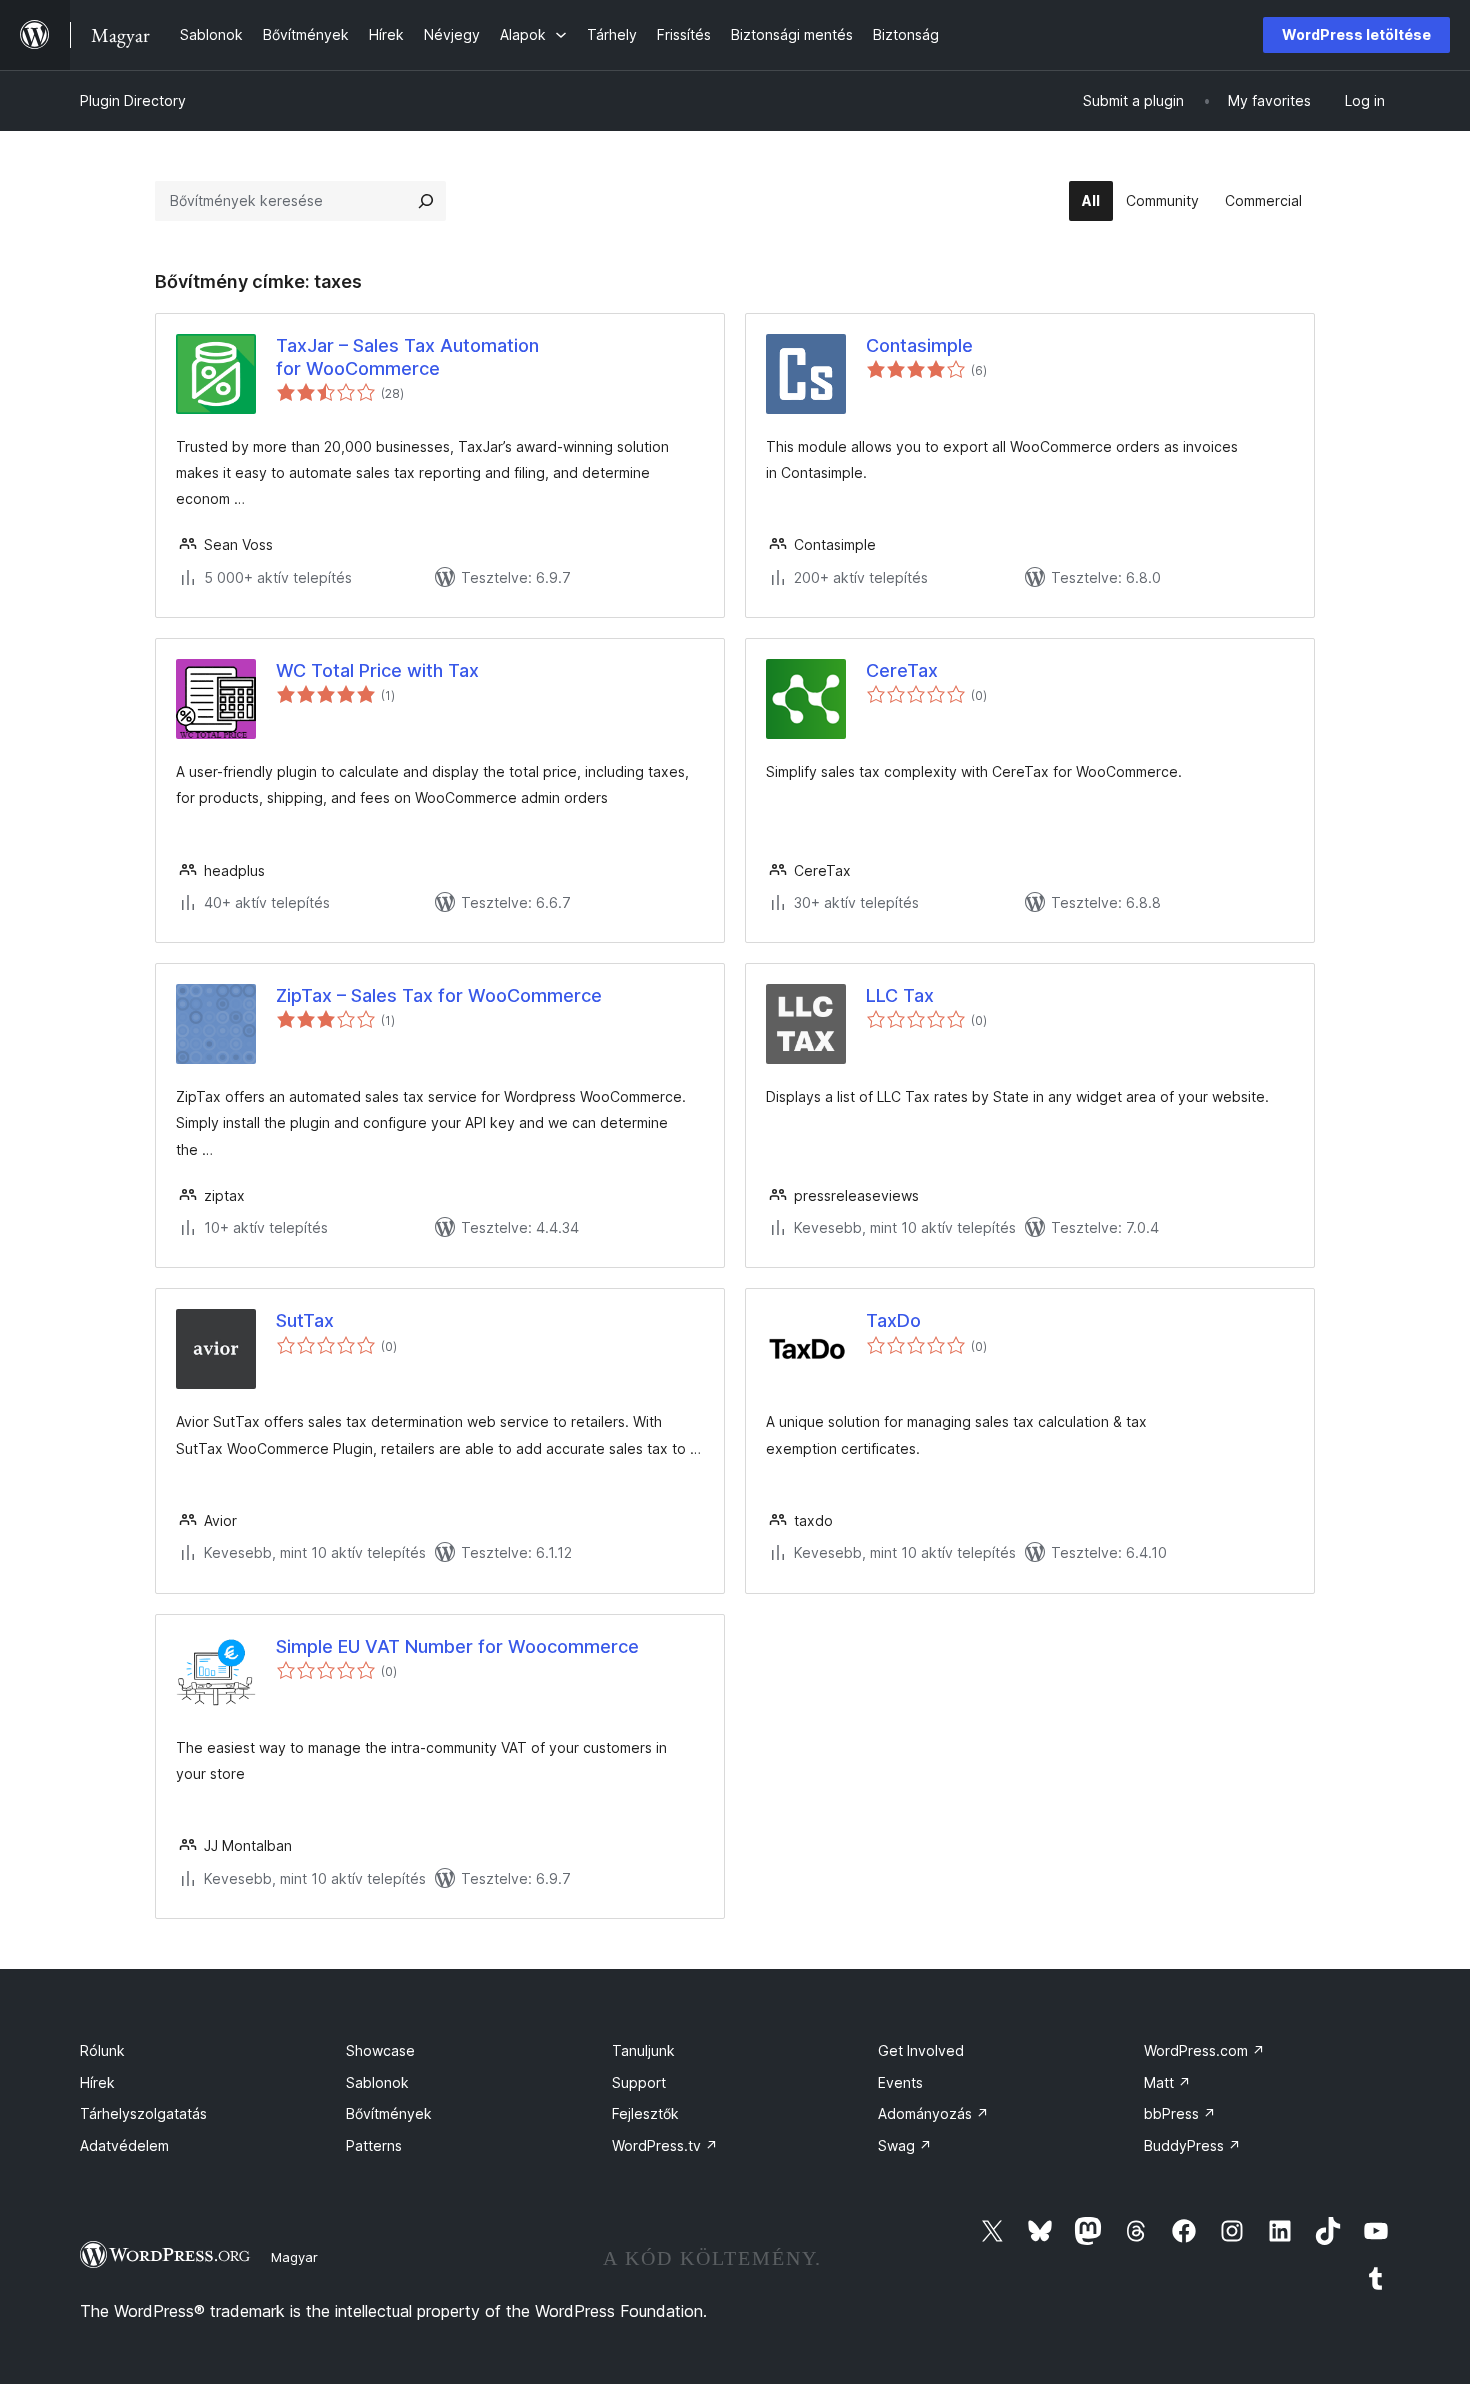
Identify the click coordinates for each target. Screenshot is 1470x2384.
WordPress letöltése (1356, 34)
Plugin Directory (133, 100)
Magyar (294, 2257)
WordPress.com (1204, 2050)
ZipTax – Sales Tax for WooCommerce (439, 995)
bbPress (1180, 2113)
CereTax (902, 670)
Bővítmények (389, 2113)
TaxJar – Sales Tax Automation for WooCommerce (407, 357)
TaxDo (893, 1320)
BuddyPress (1192, 2145)
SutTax (305, 1320)
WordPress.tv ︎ (665, 2145)
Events (900, 2082)
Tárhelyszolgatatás (143, 2113)
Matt (1167, 2082)
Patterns (374, 2145)
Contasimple (919, 345)
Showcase (380, 2050)
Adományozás (933, 2113)
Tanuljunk (643, 2050)
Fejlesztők (645, 2113)
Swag (905, 2145)
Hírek (97, 2082)
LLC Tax (900, 995)
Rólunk (102, 2050)
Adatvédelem (124, 2145)
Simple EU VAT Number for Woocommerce (457, 1646)
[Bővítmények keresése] (426, 201)
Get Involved (921, 2050)
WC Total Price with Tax (377, 670)
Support (639, 2082)
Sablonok (377, 2082)
